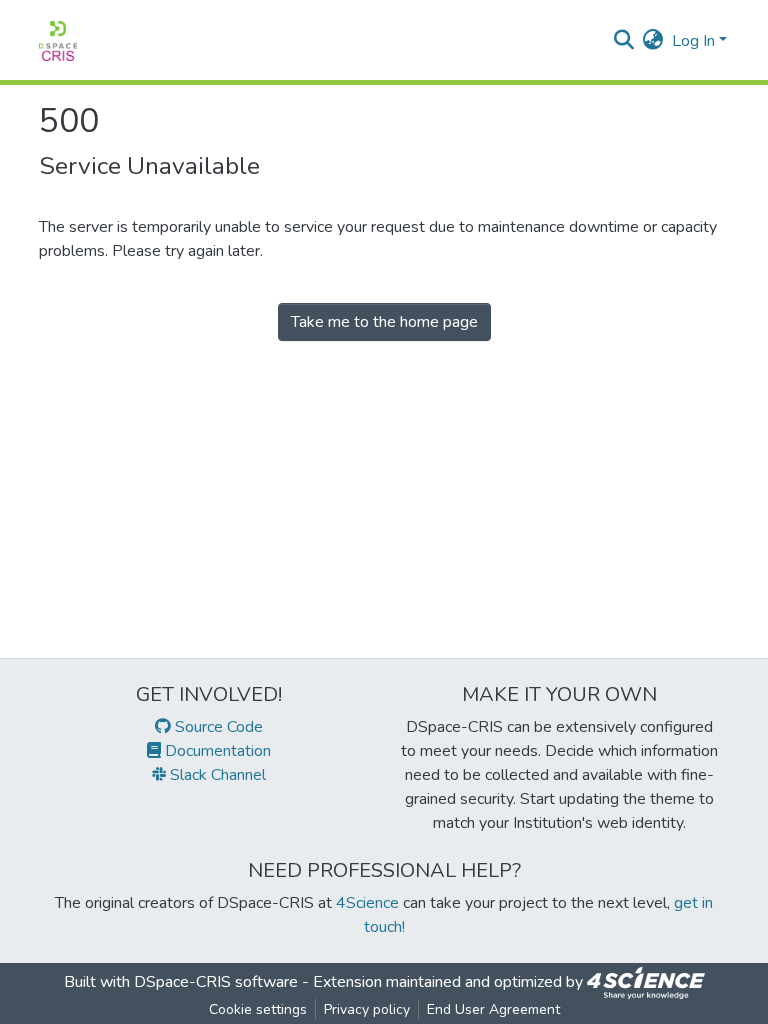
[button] (653, 41)
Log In (693, 41)
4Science (367, 903)
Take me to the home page (384, 322)
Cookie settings (258, 1009)
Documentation (216, 751)
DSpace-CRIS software (216, 982)
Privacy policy (367, 1009)
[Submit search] (624, 41)
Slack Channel (216, 775)
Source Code (217, 727)
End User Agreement (493, 1009)
